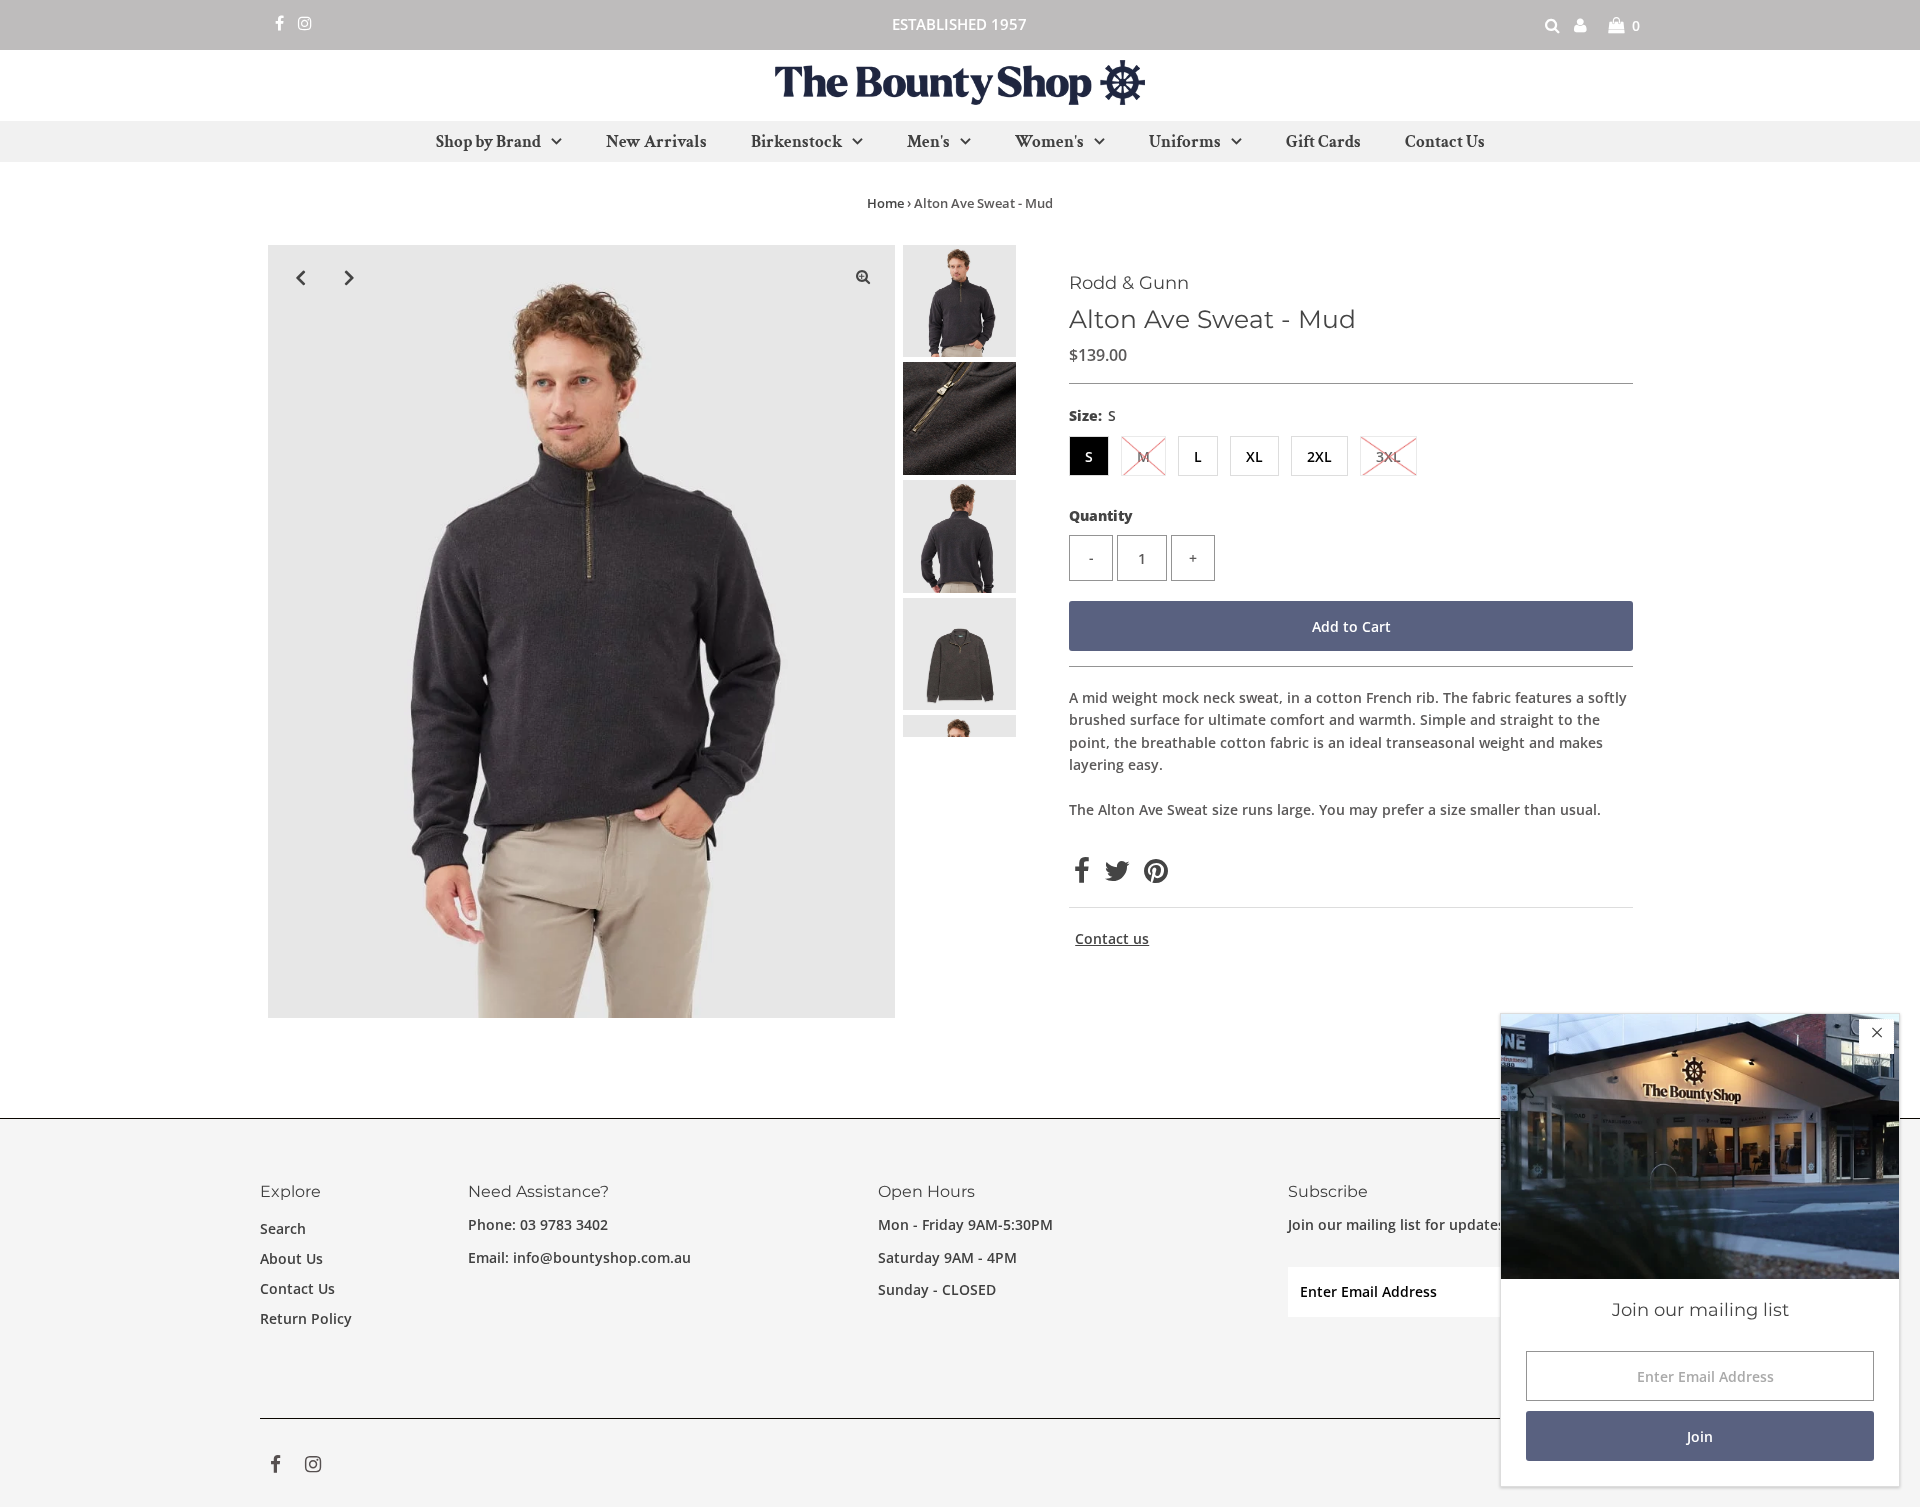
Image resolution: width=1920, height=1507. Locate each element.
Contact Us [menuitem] (1445, 142)
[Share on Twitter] (1117, 875)
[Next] (349, 277)
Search (283, 1228)
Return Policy (306, 1318)
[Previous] (300, 277)
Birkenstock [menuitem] (796, 142)
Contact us (1112, 939)
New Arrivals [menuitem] (656, 142)
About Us (291, 1258)
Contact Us (297, 1288)
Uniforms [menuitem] (1185, 142)
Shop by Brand (488, 142)
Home (885, 203)
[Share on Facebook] (1082, 875)
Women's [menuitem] (1049, 142)
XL (1254, 456)
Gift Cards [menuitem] (1323, 142)
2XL (1319, 456)
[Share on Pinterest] (1156, 875)
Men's (928, 142)
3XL (1388, 456)
